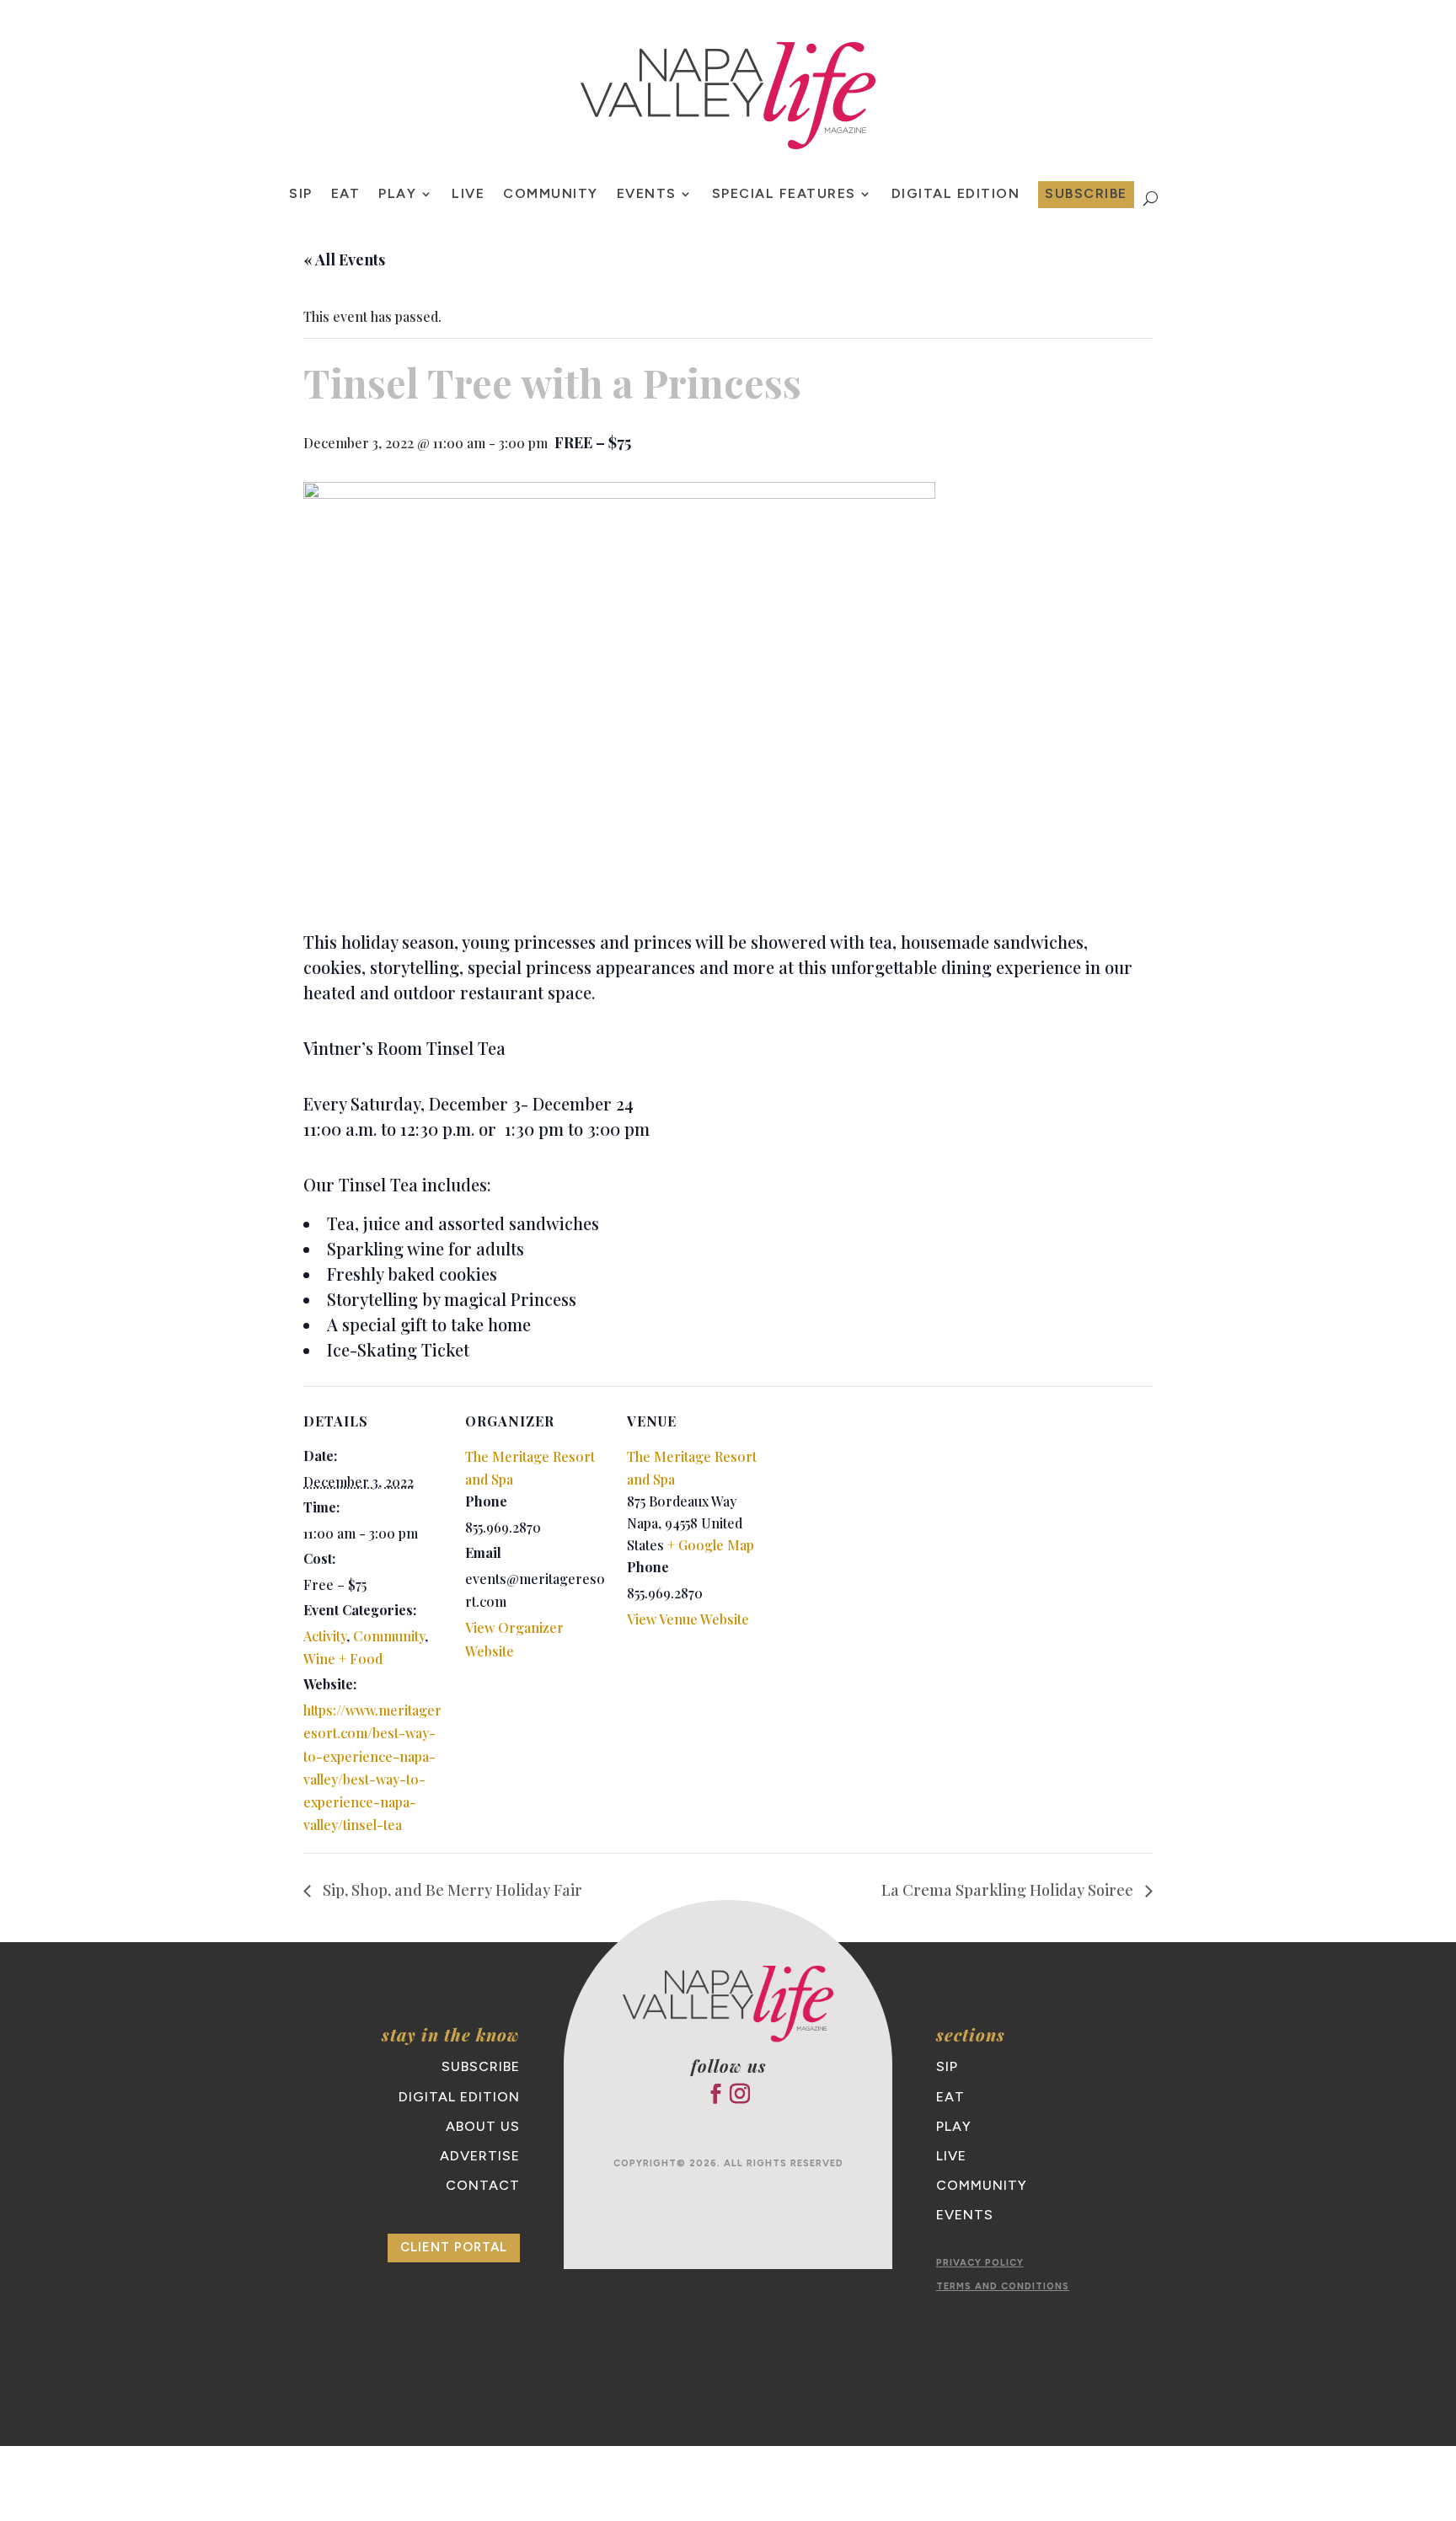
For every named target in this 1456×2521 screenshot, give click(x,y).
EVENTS (647, 195)
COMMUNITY (551, 195)
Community (389, 1636)
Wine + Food (343, 1659)
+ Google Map (711, 1545)
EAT (346, 195)
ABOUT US (483, 2126)
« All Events (344, 260)
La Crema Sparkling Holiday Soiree (1009, 1890)
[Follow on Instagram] (740, 2094)
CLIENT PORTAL (454, 2247)
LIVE (468, 195)
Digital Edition (956, 195)
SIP (301, 195)
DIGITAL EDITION (459, 2097)
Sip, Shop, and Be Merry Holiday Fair (451, 1890)
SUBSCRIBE (1086, 193)
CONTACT (483, 2185)
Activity (325, 1636)
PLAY (397, 195)
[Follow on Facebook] (715, 2094)
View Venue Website (688, 1619)
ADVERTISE (480, 2156)
